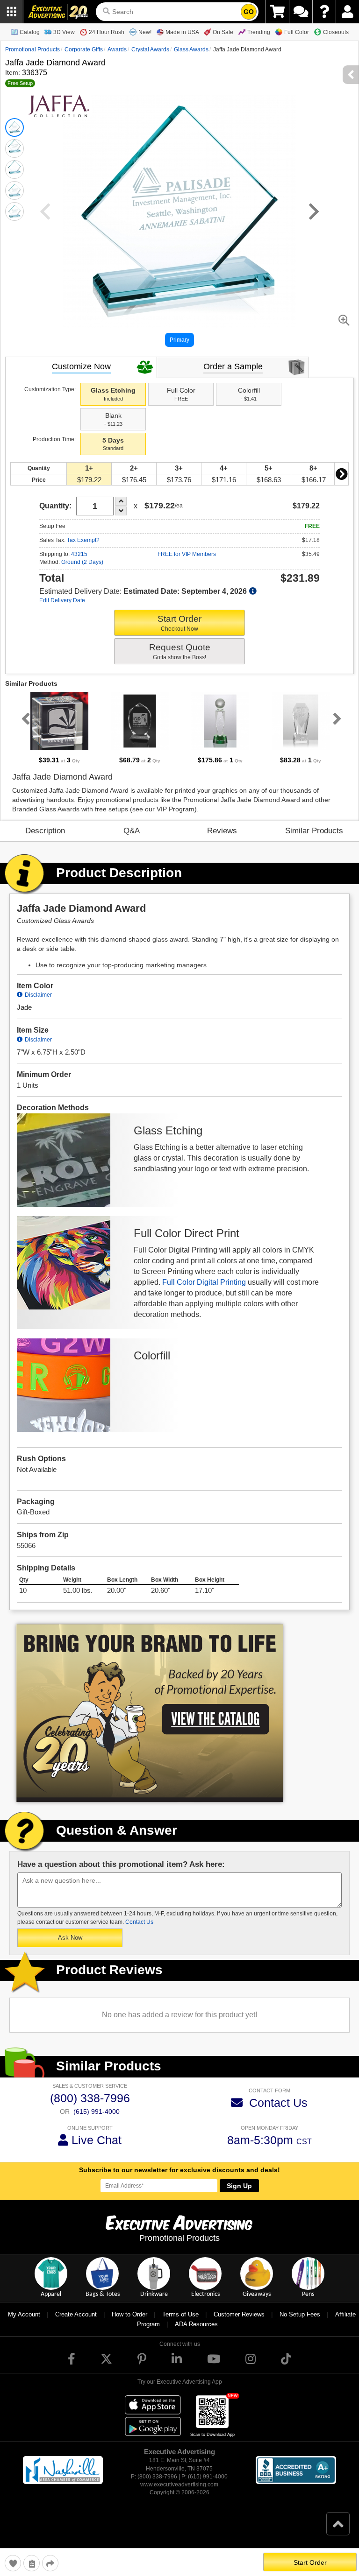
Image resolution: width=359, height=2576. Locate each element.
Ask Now (70, 1938)
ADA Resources (196, 2324)
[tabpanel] (59, 728)
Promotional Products (32, 49)
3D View (64, 32)
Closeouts (336, 32)
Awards (117, 49)
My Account (24, 2314)
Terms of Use (180, 2314)
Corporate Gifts (84, 49)
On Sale (223, 32)
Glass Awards (191, 49)
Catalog (30, 32)
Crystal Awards (150, 49)
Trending (259, 32)
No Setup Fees (300, 2314)
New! (145, 32)
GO (249, 12)
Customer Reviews (239, 2314)
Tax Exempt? (83, 540)
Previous (24, 718)
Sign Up (239, 2186)
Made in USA (182, 32)
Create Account (76, 2314)
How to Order (129, 2314)
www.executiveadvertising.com (179, 2485)
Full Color (297, 32)
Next (341, 474)
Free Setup (20, 83)
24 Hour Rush (107, 32)
